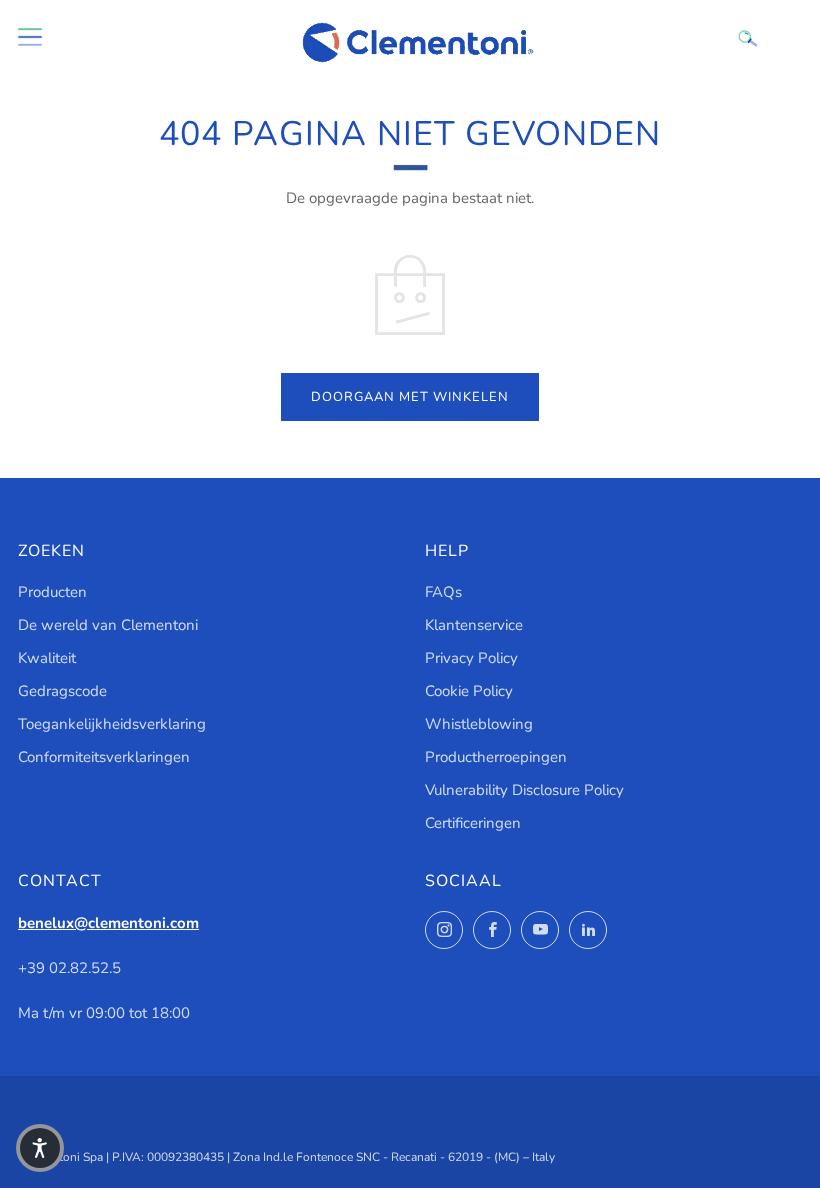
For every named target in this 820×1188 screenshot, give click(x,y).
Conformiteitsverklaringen (104, 757)
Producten (52, 592)
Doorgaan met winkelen (410, 397)
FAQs (443, 592)
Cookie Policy (469, 691)
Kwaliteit (47, 658)
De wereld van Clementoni (108, 625)
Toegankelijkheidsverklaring (112, 724)
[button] (40, 1148)
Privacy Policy (471, 658)
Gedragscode (62, 691)
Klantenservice (474, 625)
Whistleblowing (479, 724)
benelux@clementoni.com (108, 923)
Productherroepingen (496, 757)
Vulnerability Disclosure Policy (524, 790)
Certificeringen (473, 823)
